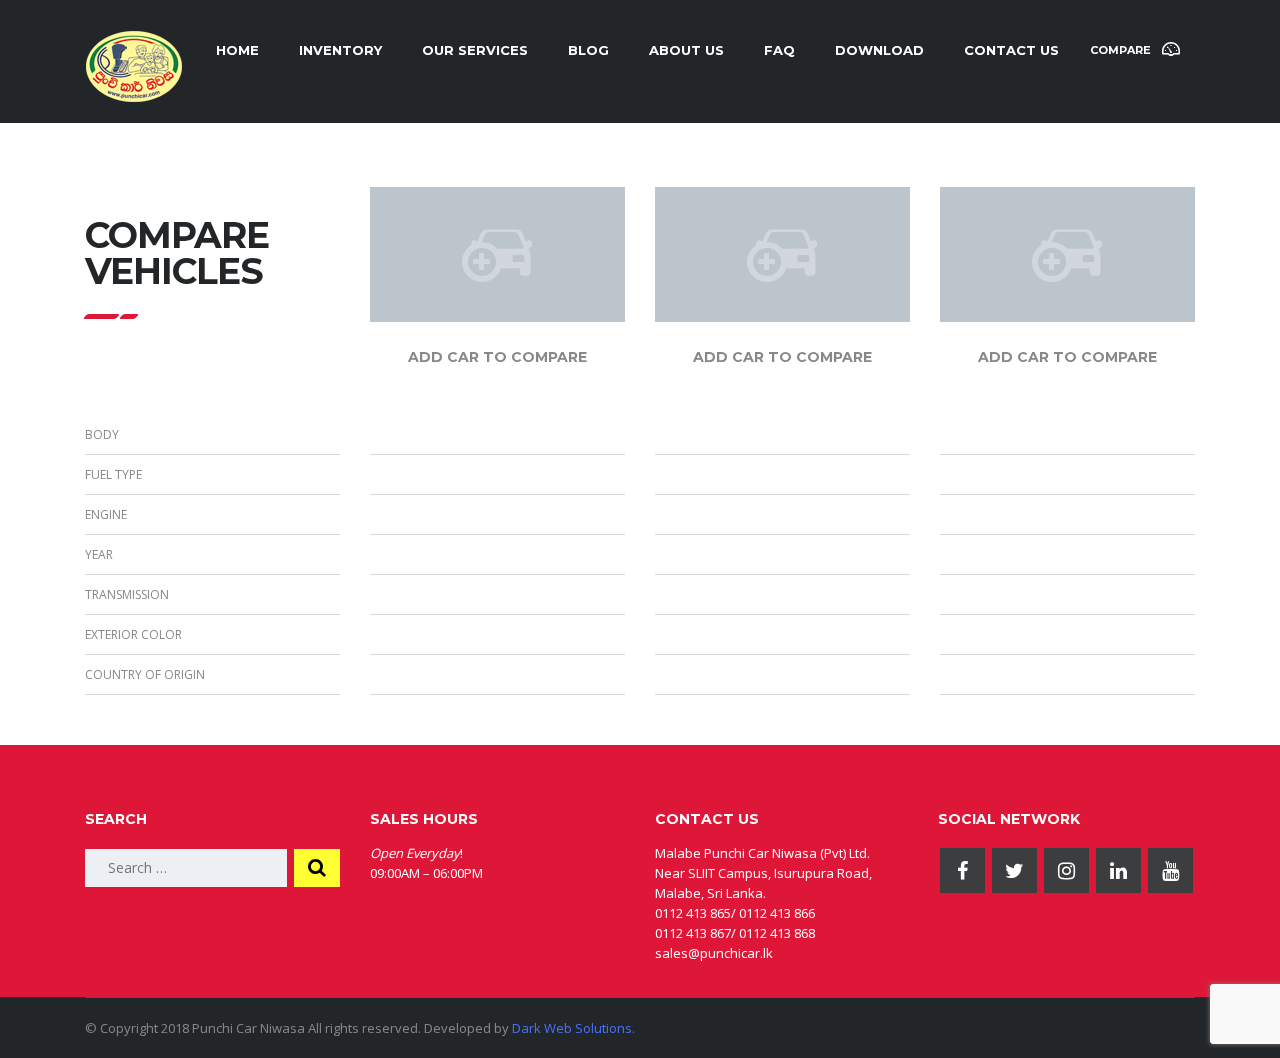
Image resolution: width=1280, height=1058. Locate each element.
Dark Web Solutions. (573, 1028)
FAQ (779, 50)
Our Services (475, 50)
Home (237, 50)
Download (879, 50)
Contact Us (1011, 50)
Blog (588, 50)
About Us (686, 50)
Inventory (340, 50)
